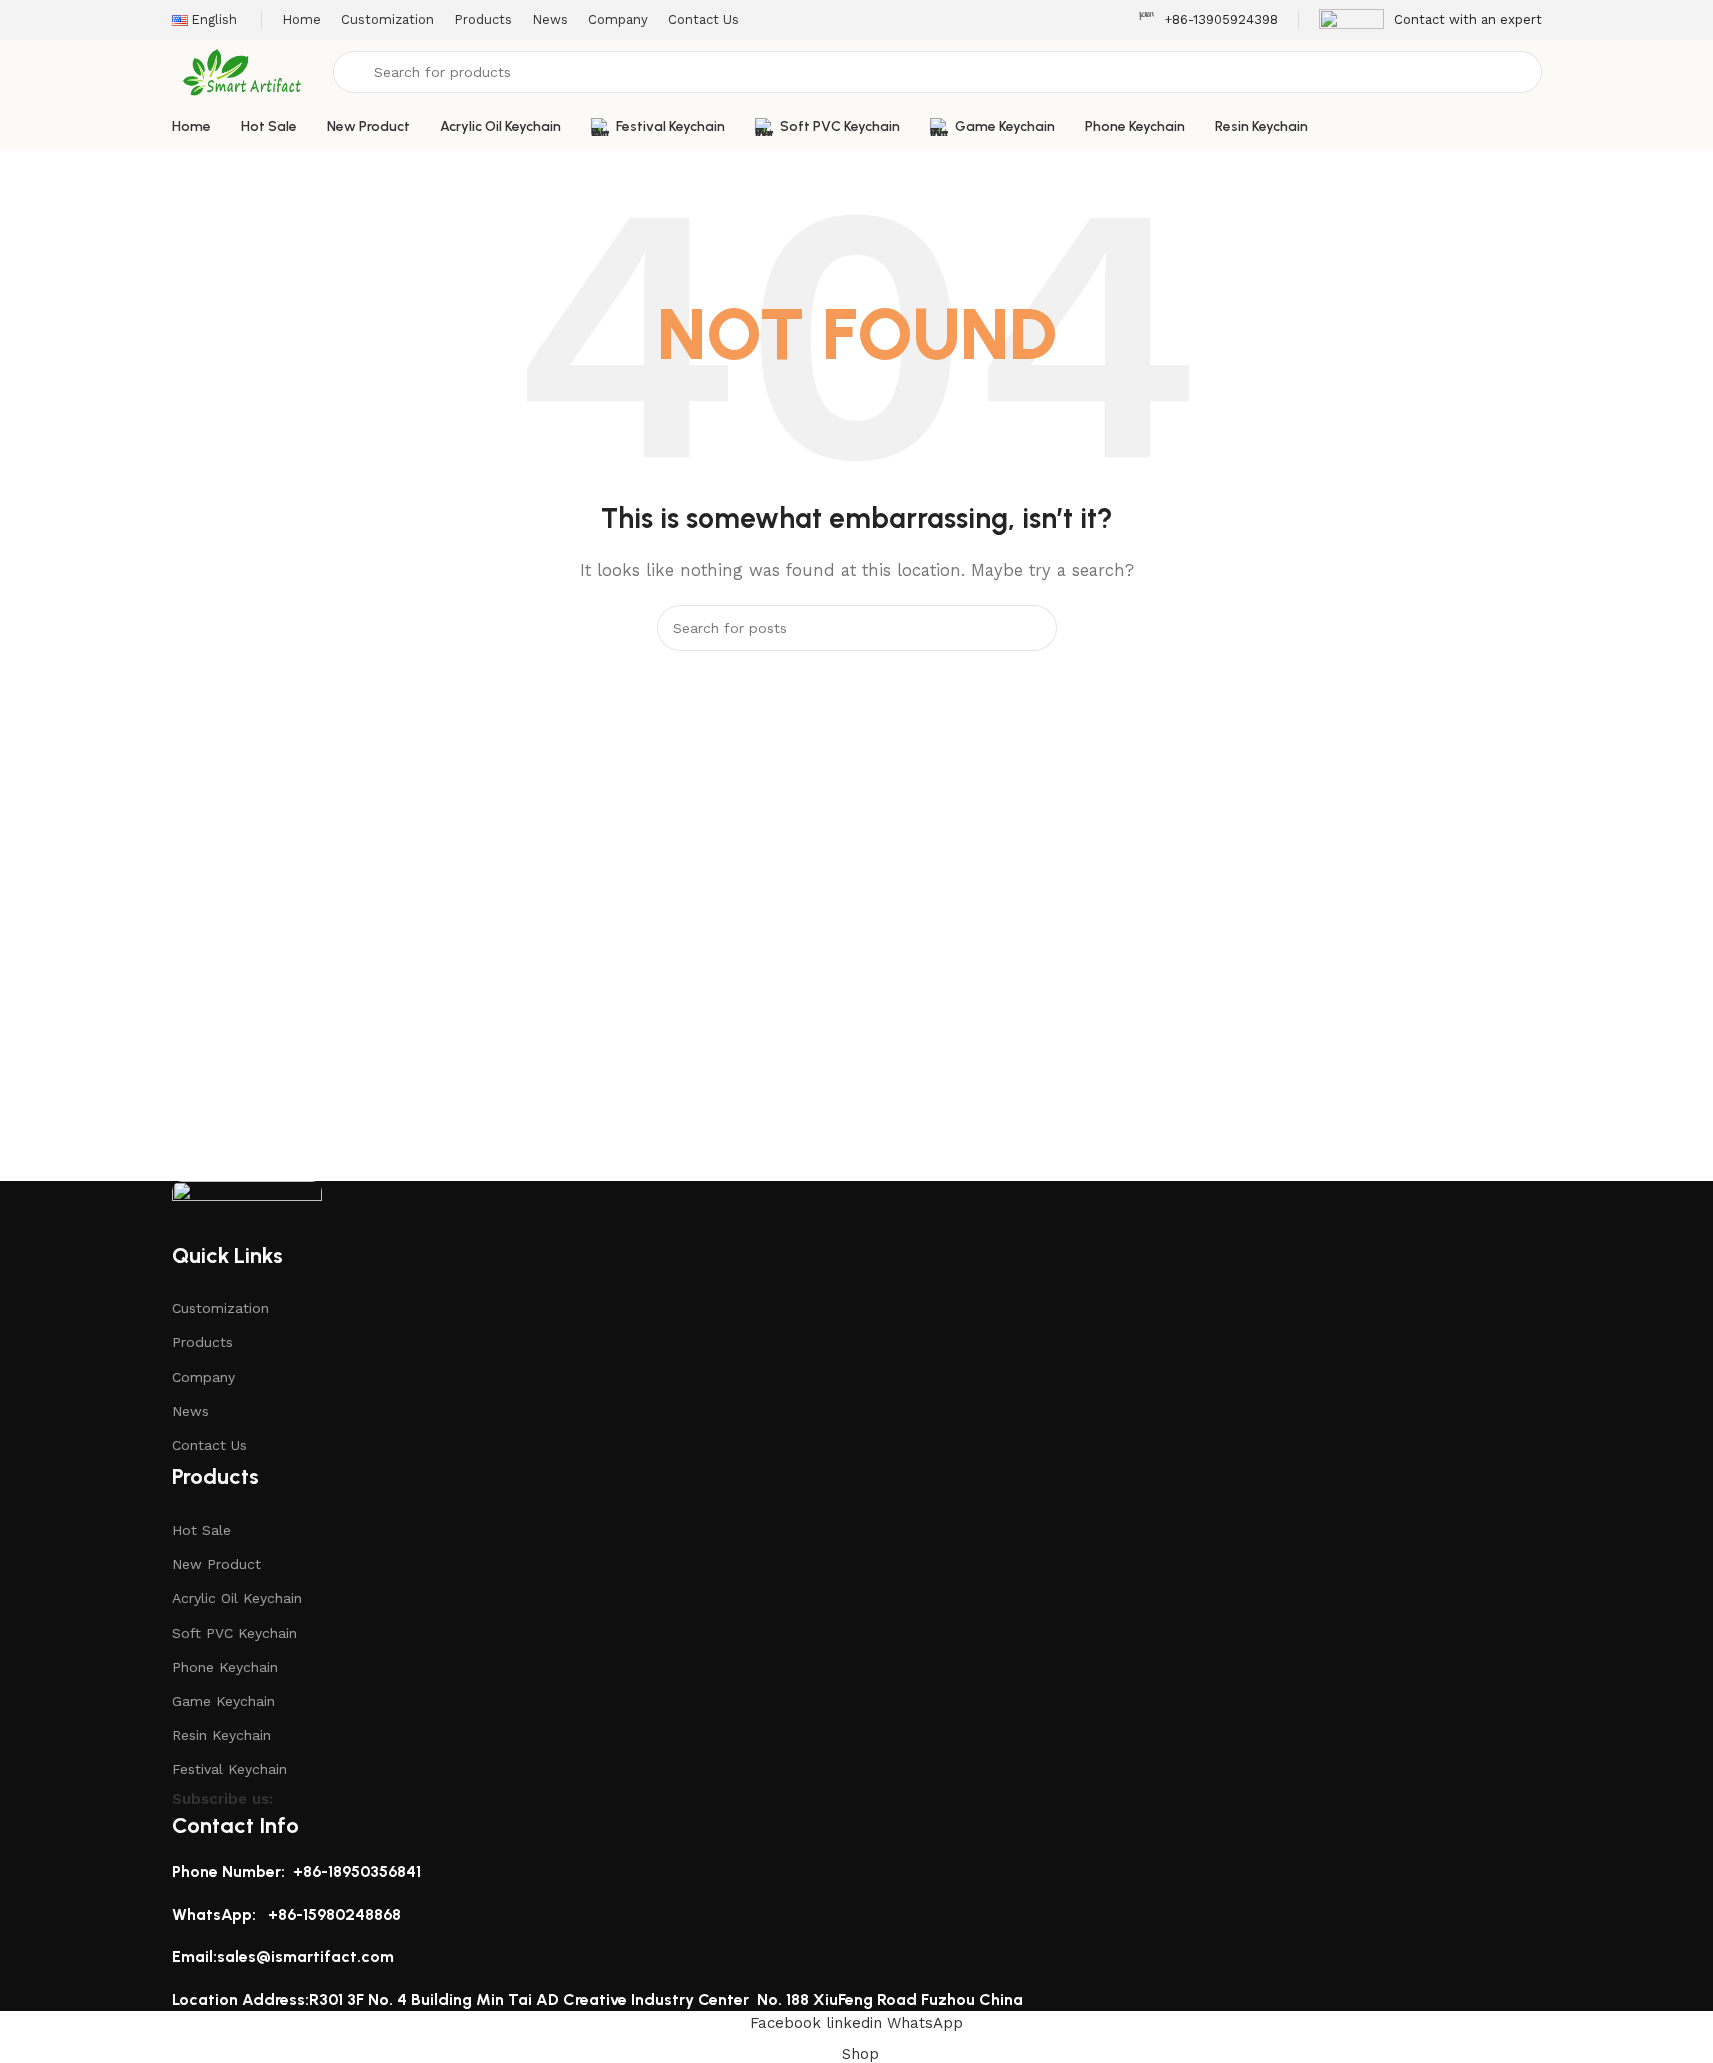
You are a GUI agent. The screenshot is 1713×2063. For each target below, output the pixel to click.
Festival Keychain (229, 1769)
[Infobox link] (1208, 20)
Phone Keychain (225, 1667)
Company (203, 1377)
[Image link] (247, 1209)
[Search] (1034, 628)
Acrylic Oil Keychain (237, 1598)
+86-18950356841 (357, 1871)
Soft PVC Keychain (234, 1633)
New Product (216, 1564)
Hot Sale (201, 1530)
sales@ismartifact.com (305, 1956)
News (190, 1411)
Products (202, 1342)
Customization (220, 1308)
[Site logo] (243, 71)
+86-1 (288, 1914)
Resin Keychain (221, 1735)
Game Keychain (223, 1701)
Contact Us (209, 1445)
